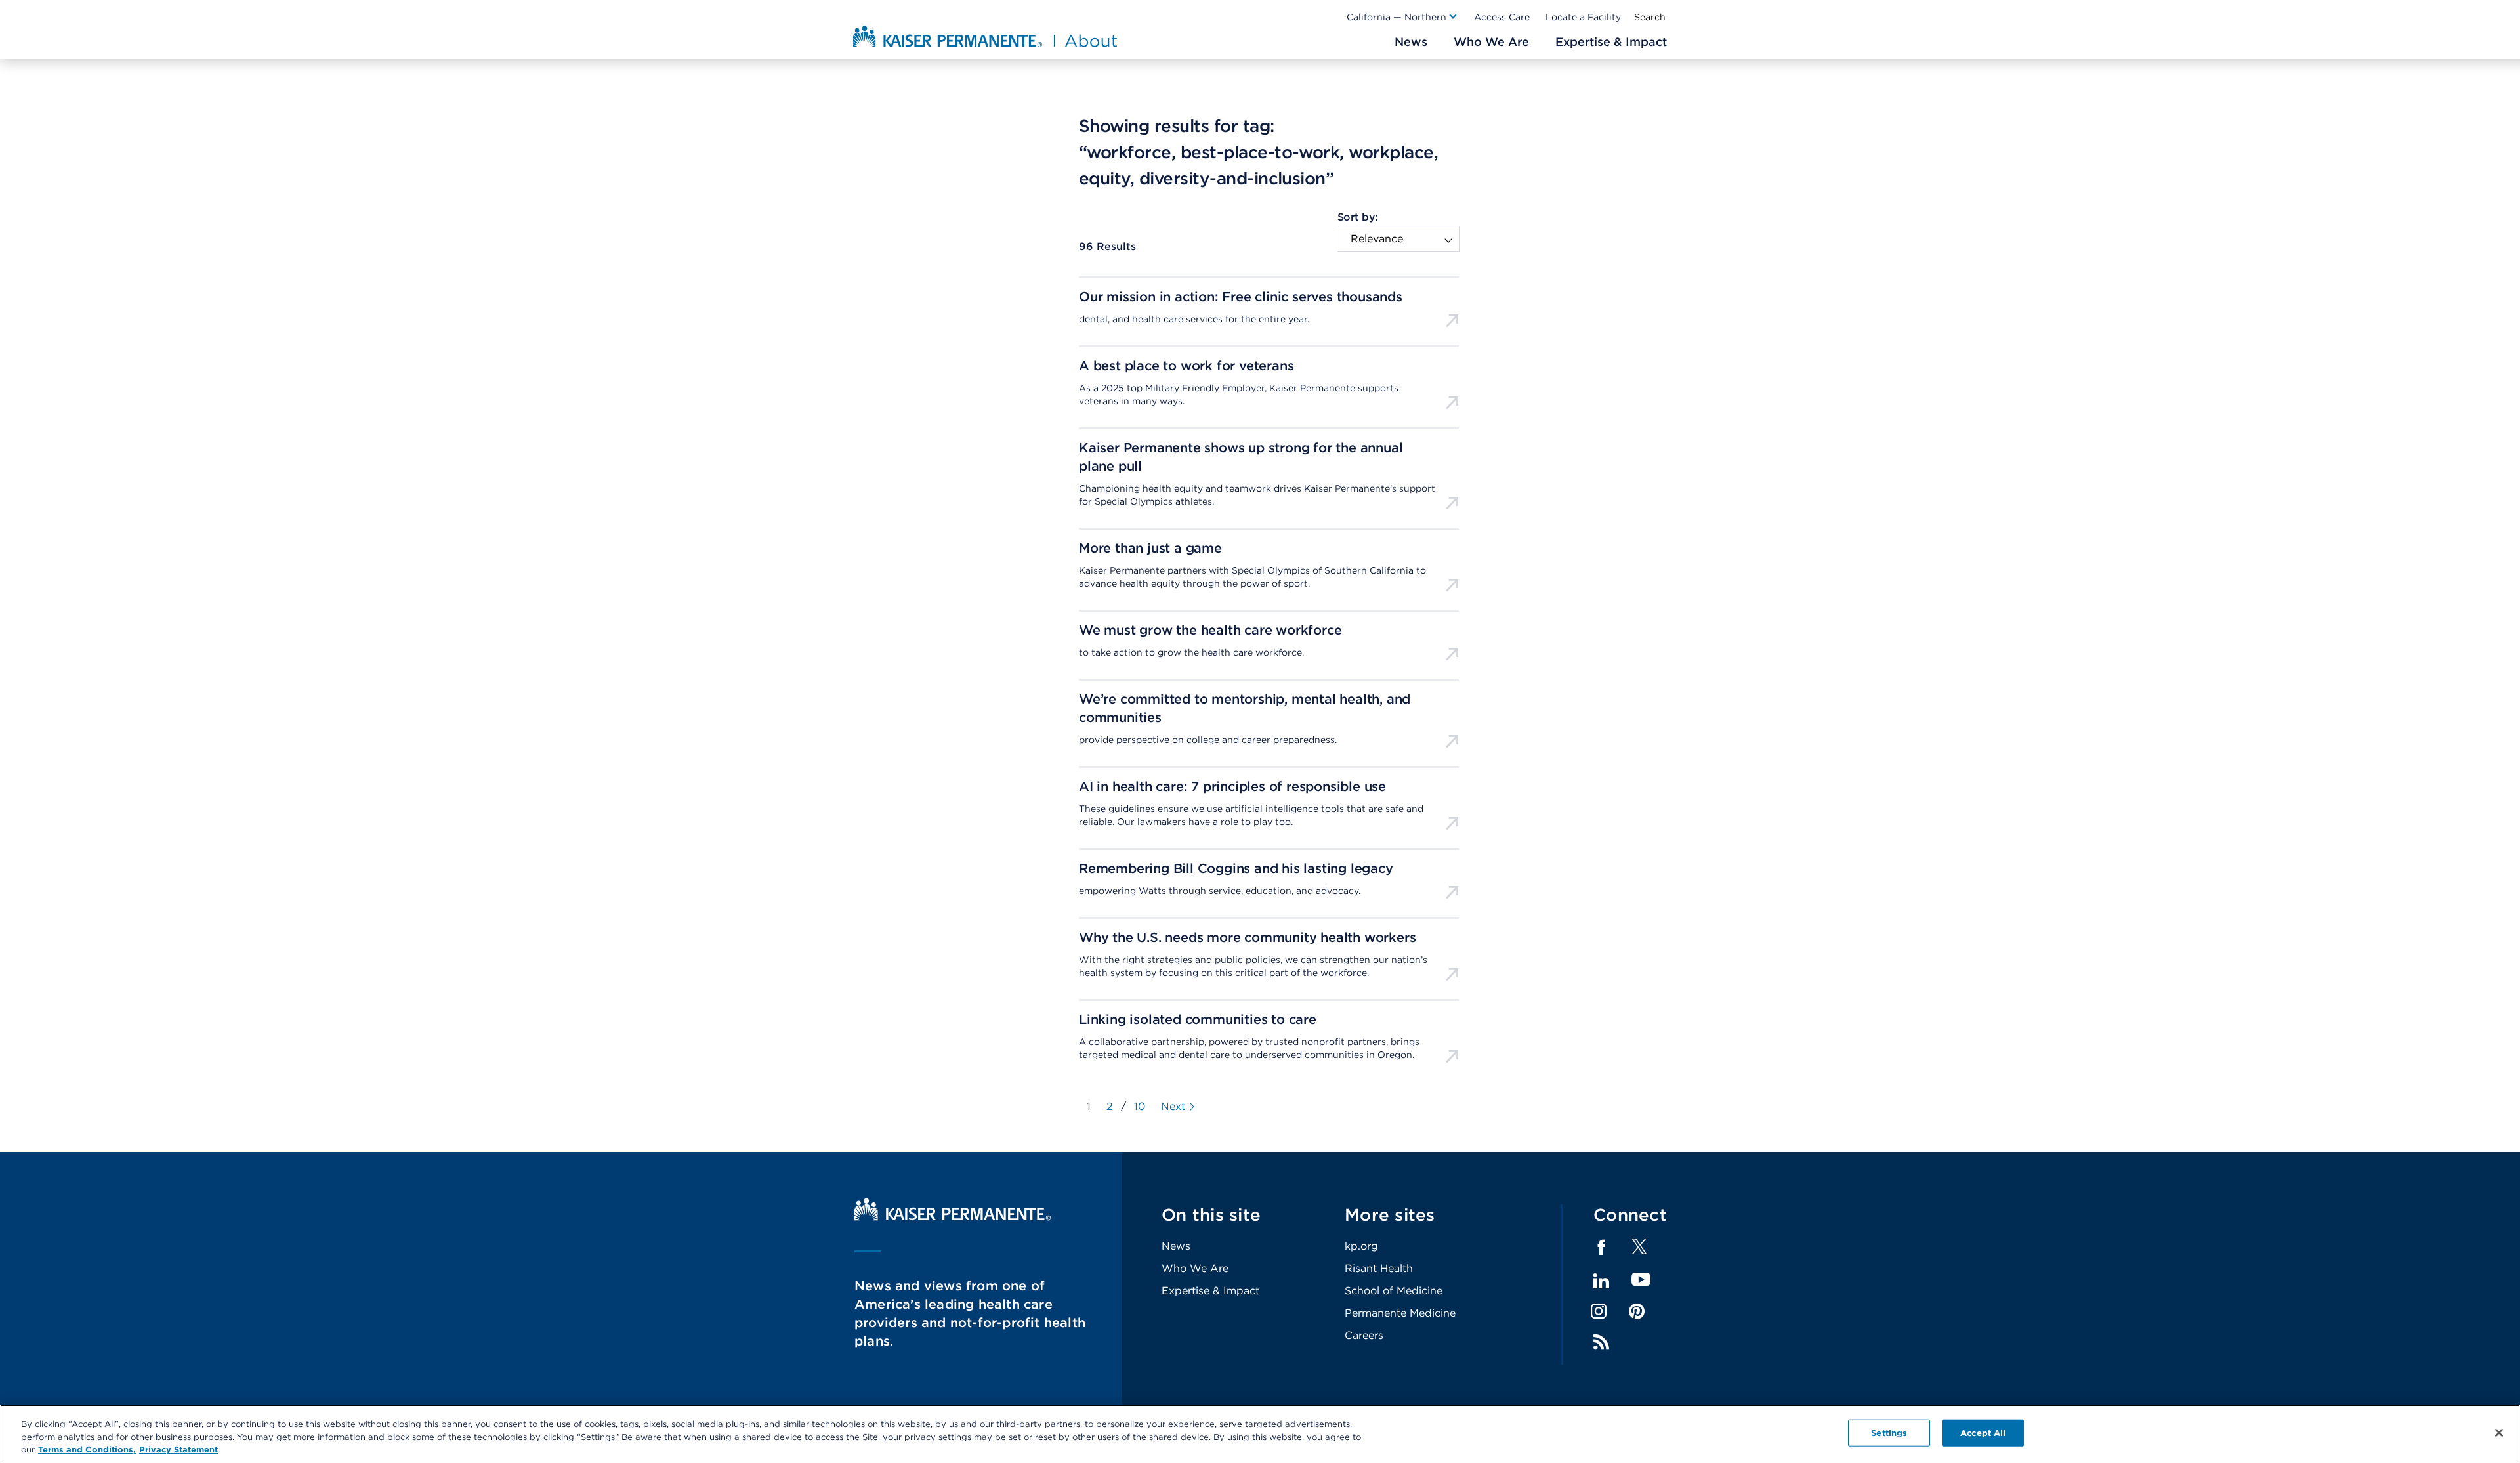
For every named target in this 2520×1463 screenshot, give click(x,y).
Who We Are (1195, 1268)
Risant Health (1379, 1268)
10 (1140, 1106)
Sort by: (1357, 217)
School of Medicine (1394, 1291)
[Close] (2499, 1433)
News (1176, 1246)
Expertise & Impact (1210, 1291)
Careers (1364, 1335)
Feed (1601, 1342)
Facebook (1601, 1248)
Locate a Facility (1583, 17)
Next (1173, 1107)
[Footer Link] (1639, 1251)
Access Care (1502, 17)
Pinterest (1637, 1311)
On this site (1211, 1215)
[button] (1402, 17)
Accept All (1983, 1432)
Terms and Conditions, (87, 1450)
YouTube (1641, 1280)
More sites (1390, 1215)
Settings (1889, 1432)
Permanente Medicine (1400, 1313)
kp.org (1361, 1246)
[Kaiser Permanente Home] (953, 1217)
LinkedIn (1601, 1281)
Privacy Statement (178, 1450)
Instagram (1599, 1311)
